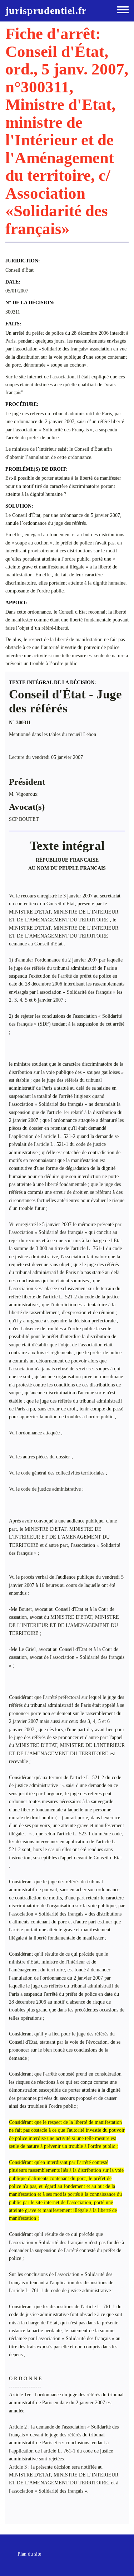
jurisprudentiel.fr (46, 11)
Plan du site (29, 2554)
